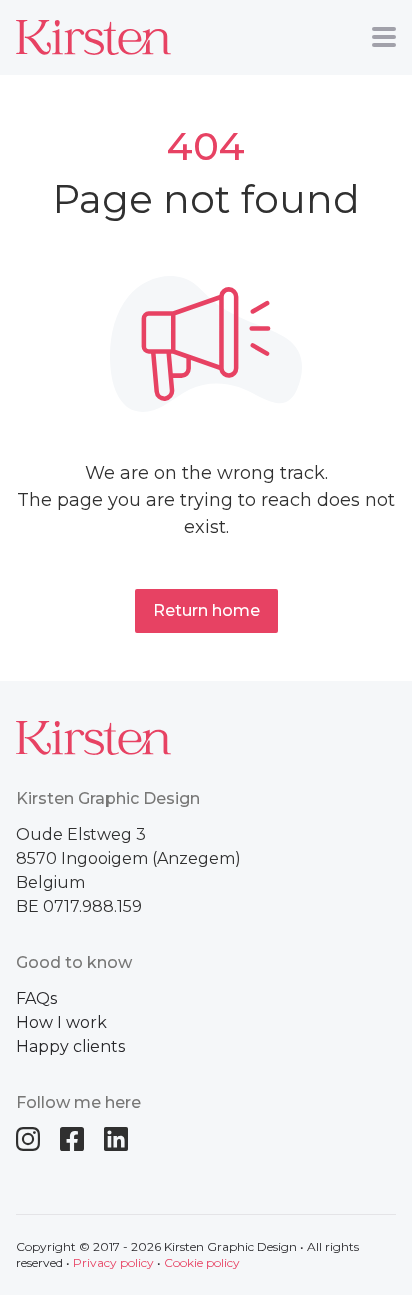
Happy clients (70, 1046)
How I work (61, 1022)
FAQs (36, 998)
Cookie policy (202, 1262)
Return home (206, 610)
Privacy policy (113, 1262)
